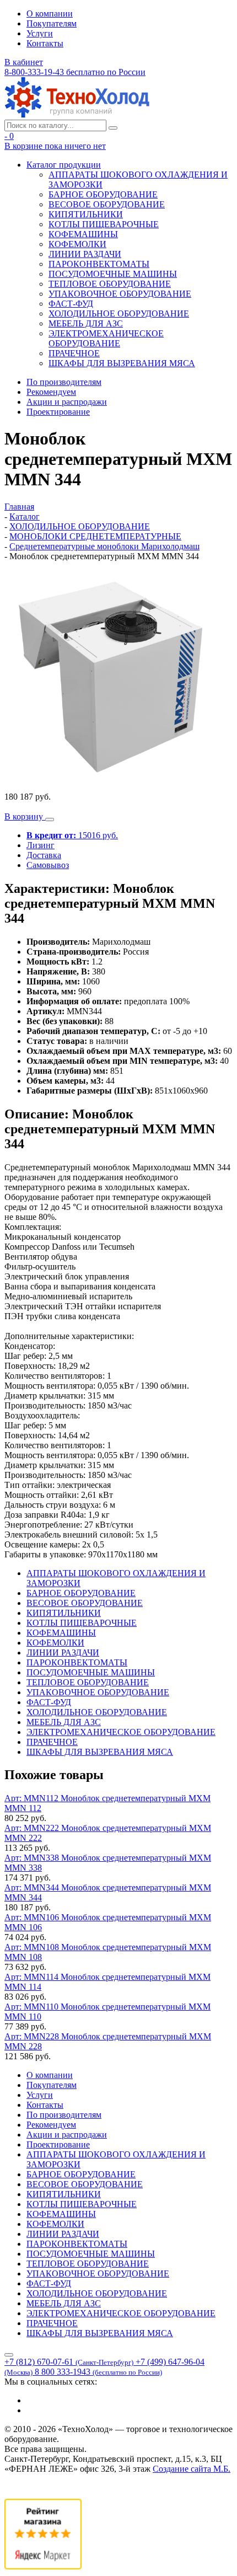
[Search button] (113, 128)
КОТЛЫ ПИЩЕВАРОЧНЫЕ (104, 224)
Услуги (40, 33)
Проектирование (58, 412)
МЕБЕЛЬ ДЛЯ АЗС (86, 323)
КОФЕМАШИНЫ (83, 234)
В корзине (55, 146)
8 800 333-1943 (98, 2372)
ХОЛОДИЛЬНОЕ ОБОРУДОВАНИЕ (119, 314)
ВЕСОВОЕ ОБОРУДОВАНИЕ (107, 204)
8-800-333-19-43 (75, 72)
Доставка (44, 855)
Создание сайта (192, 2469)
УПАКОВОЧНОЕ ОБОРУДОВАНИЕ (120, 294)
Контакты (45, 43)
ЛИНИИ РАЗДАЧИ (85, 254)
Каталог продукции (64, 165)
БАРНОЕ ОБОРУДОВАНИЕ (103, 194)
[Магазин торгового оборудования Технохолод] (77, 114)
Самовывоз (48, 865)
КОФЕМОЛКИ (77, 244)
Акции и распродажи (67, 402)
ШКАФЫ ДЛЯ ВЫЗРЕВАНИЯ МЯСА (122, 363)
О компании (50, 14)
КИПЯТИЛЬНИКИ (86, 214)
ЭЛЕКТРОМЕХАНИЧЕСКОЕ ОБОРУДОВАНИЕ (106, 338)
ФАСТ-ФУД (71, 304)
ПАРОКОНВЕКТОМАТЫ (99, 264)
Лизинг (41, 845)
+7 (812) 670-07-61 (69, 2362)
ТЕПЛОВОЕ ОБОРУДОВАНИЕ (110, 284)
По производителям (64, 382)
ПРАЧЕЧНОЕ (74, 353)
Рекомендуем (51, 392)
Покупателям (52, 23)
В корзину (25, 816)
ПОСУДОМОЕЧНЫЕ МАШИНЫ (113, 274)
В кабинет (24, 62)
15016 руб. (72, 835)
